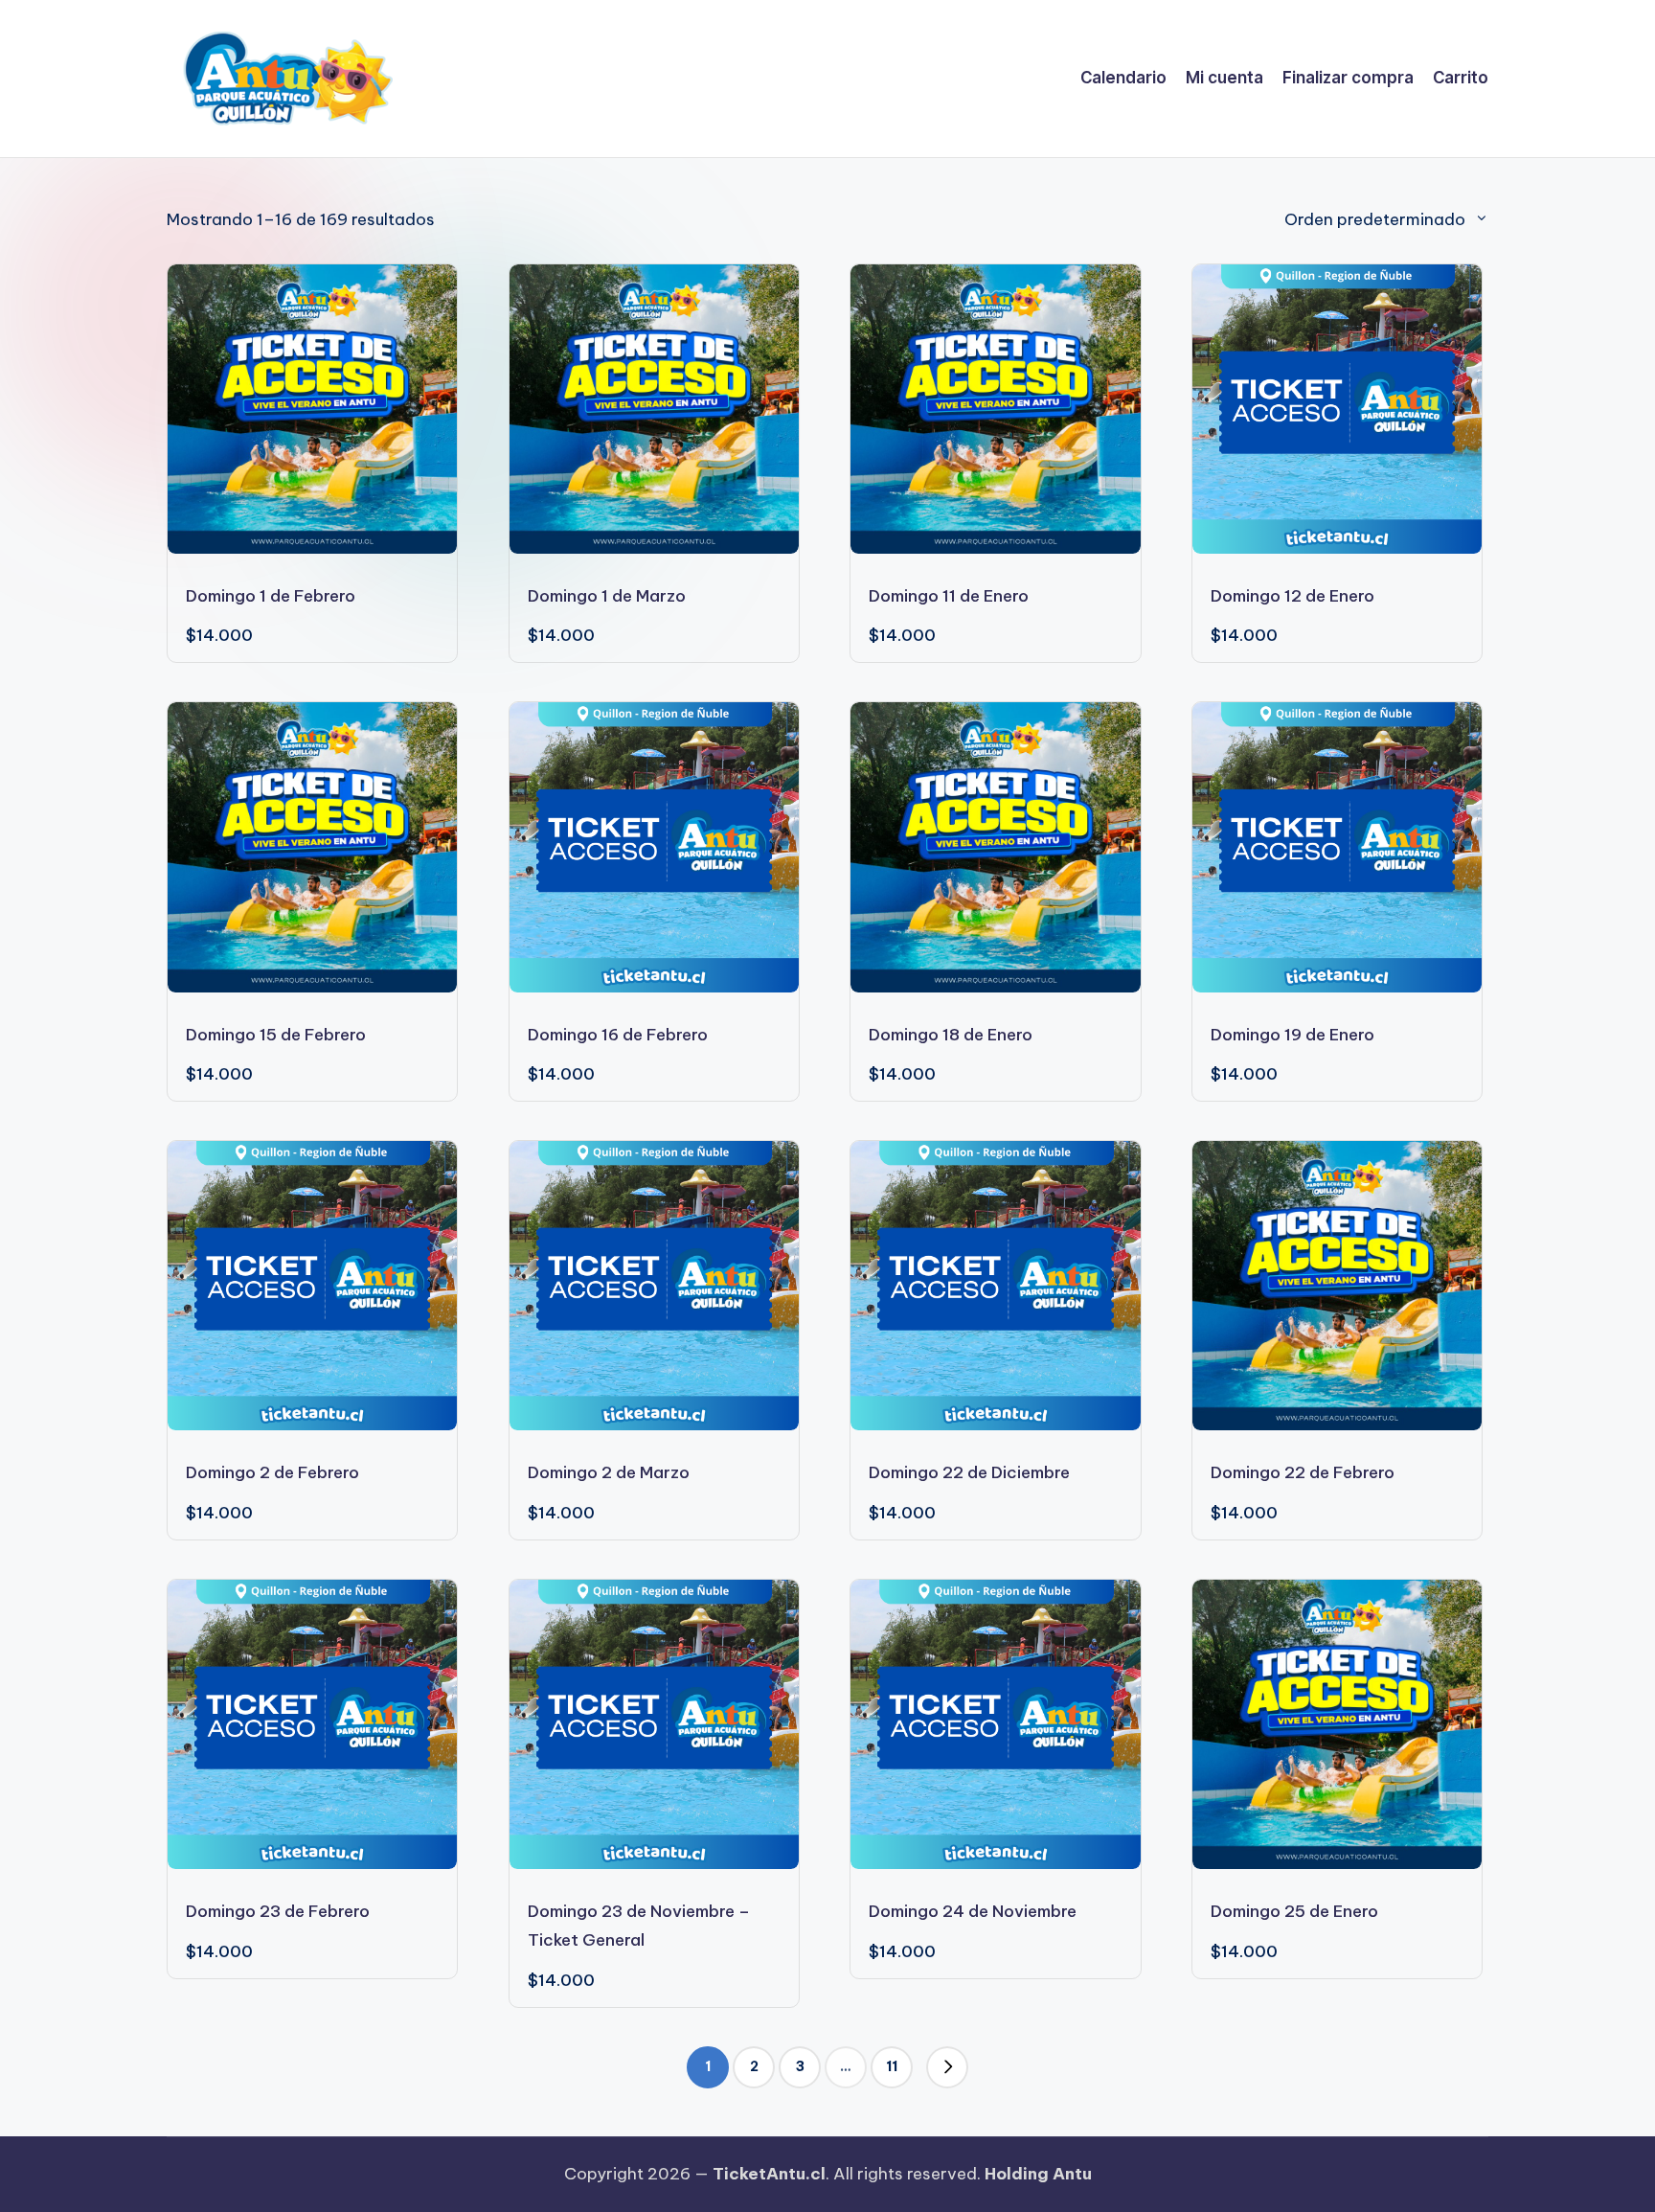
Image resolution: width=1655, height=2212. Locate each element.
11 (892, 2066)
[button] (947, 2067)
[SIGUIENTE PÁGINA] (947, 2067)
